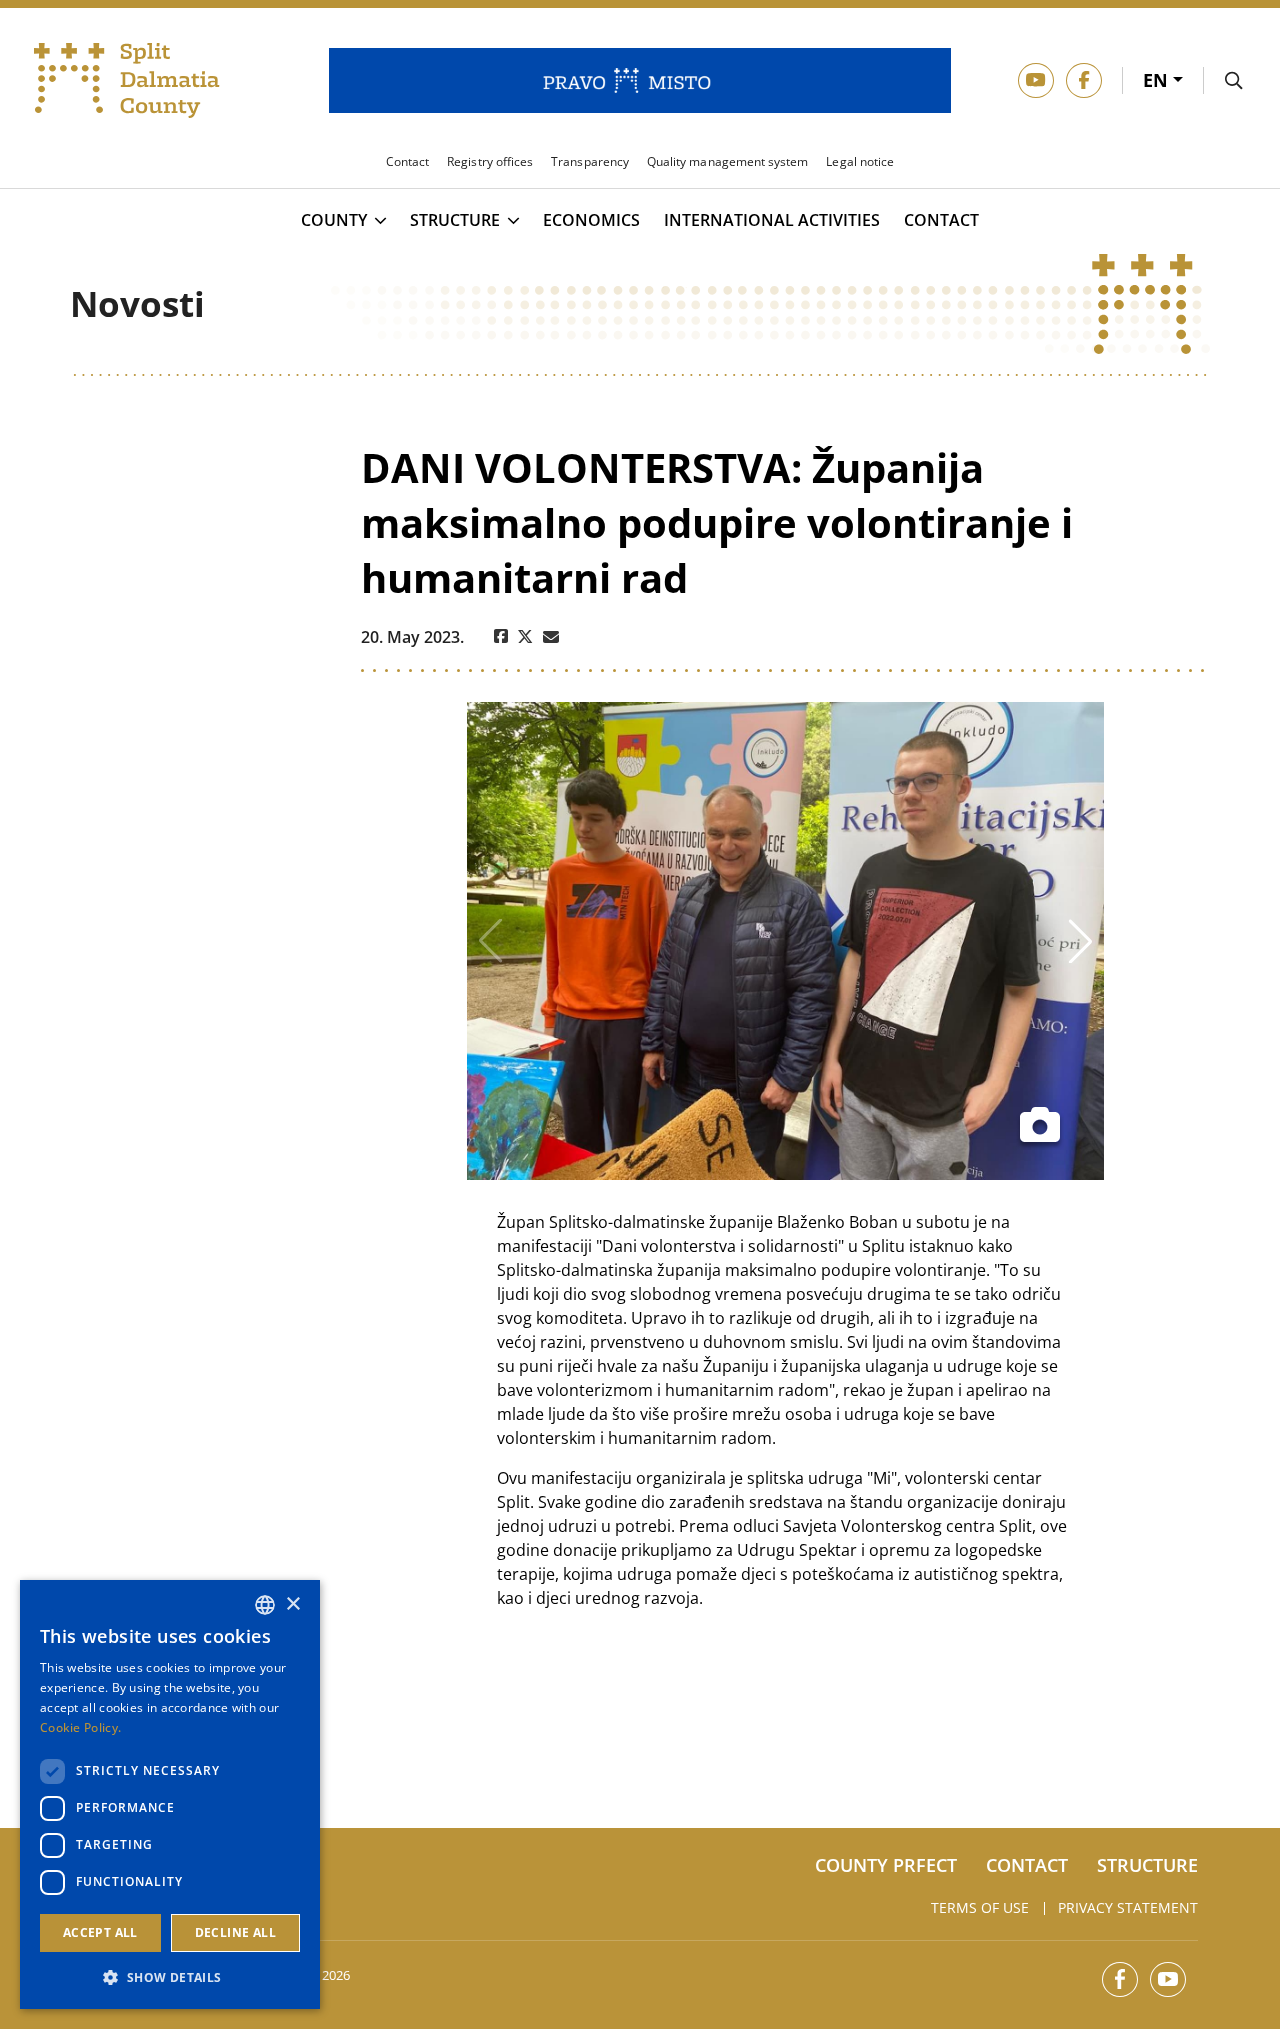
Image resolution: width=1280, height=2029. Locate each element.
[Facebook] (501, 637)
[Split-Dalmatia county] (127, 81)
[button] (170, 1977)
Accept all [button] (100, 1932)
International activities (772, 220)
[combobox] (265, 1605)
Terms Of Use (980, 1907)
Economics (591, 220)
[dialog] (170, 1794)
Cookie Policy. (80, 1727)
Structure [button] (455, 221)
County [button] (334, 221)
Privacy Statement (1128, 1907)
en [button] (1158, 80)
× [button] (292, 1604)
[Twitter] (525, 637)
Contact (941, 220)
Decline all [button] (235, 1932)
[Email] (551, 637)
